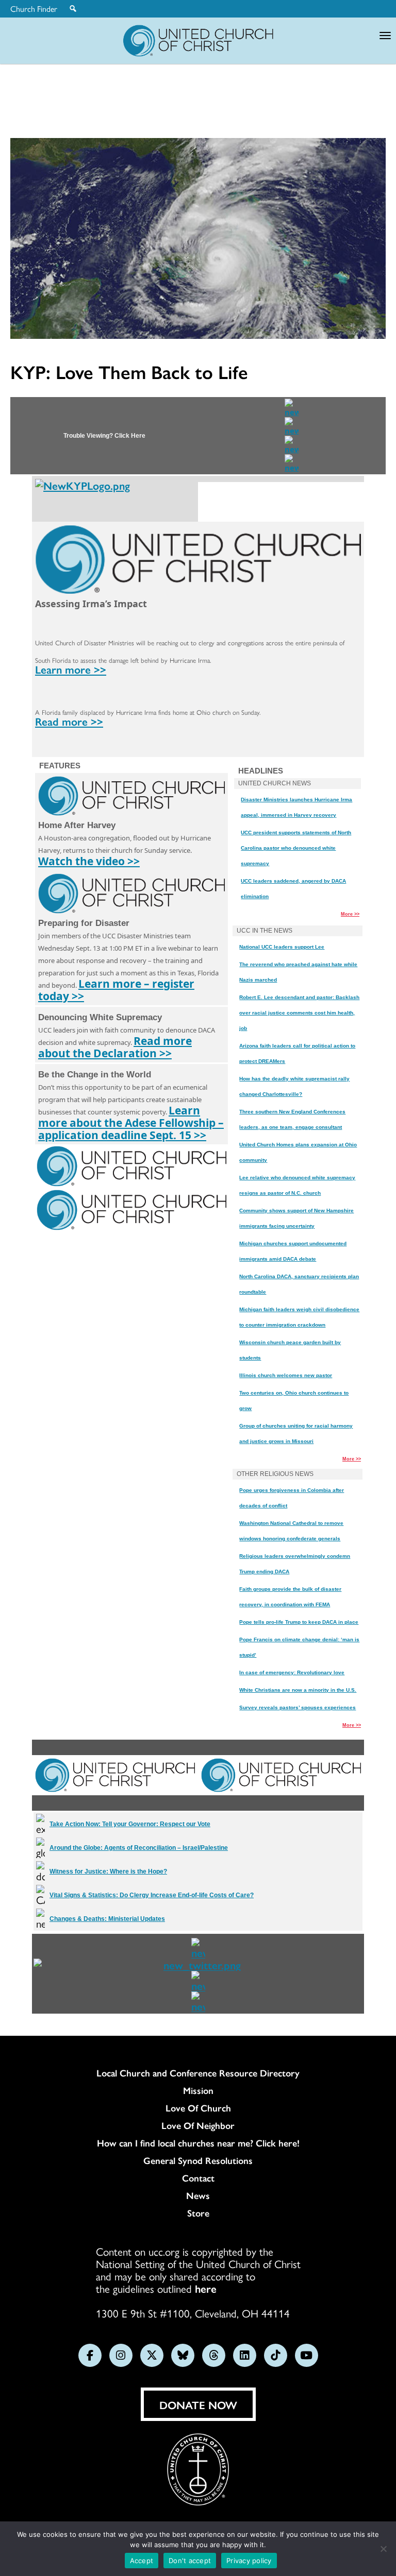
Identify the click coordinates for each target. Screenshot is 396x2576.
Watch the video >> (89, 861)
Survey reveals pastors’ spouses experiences (298, 1707)
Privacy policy (249, 2561)
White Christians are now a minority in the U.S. (298, 1690)
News (198, 2195)
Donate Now (198, 2405)
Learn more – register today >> (116, 990)
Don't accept (190, 2561)
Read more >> (69, 721)
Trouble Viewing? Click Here (104, 436)
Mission (198, 2090)
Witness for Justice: (108, 1871)
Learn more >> (71, 669)
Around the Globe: (139, 1848)
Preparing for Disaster (84, 923)
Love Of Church (198, 2108)
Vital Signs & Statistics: (152, 1895)
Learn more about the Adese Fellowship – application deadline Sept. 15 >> (131, 1123)
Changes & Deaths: (107, 1919)
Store (198, 2213)
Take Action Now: (130, 1824)
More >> (350, 914)
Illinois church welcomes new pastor (286, 1375)
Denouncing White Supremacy (100, 1017)
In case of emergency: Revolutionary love (292, 1672)
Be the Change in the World (95, 1075)
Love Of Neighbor (198, 2125)
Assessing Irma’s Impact (91, 604)
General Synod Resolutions (198, 2160)
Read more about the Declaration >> (115, 1047)
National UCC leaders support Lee (282, 947)
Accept (142, 2561)
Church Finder (34, 9)
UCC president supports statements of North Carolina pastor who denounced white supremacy (296, 848)
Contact (198, 2178)
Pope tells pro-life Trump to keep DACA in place (299, 1622)
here (206, 2288)
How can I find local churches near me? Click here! (198, 2143)
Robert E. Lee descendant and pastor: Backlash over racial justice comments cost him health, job (299, 1013)
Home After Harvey (77, 825)
